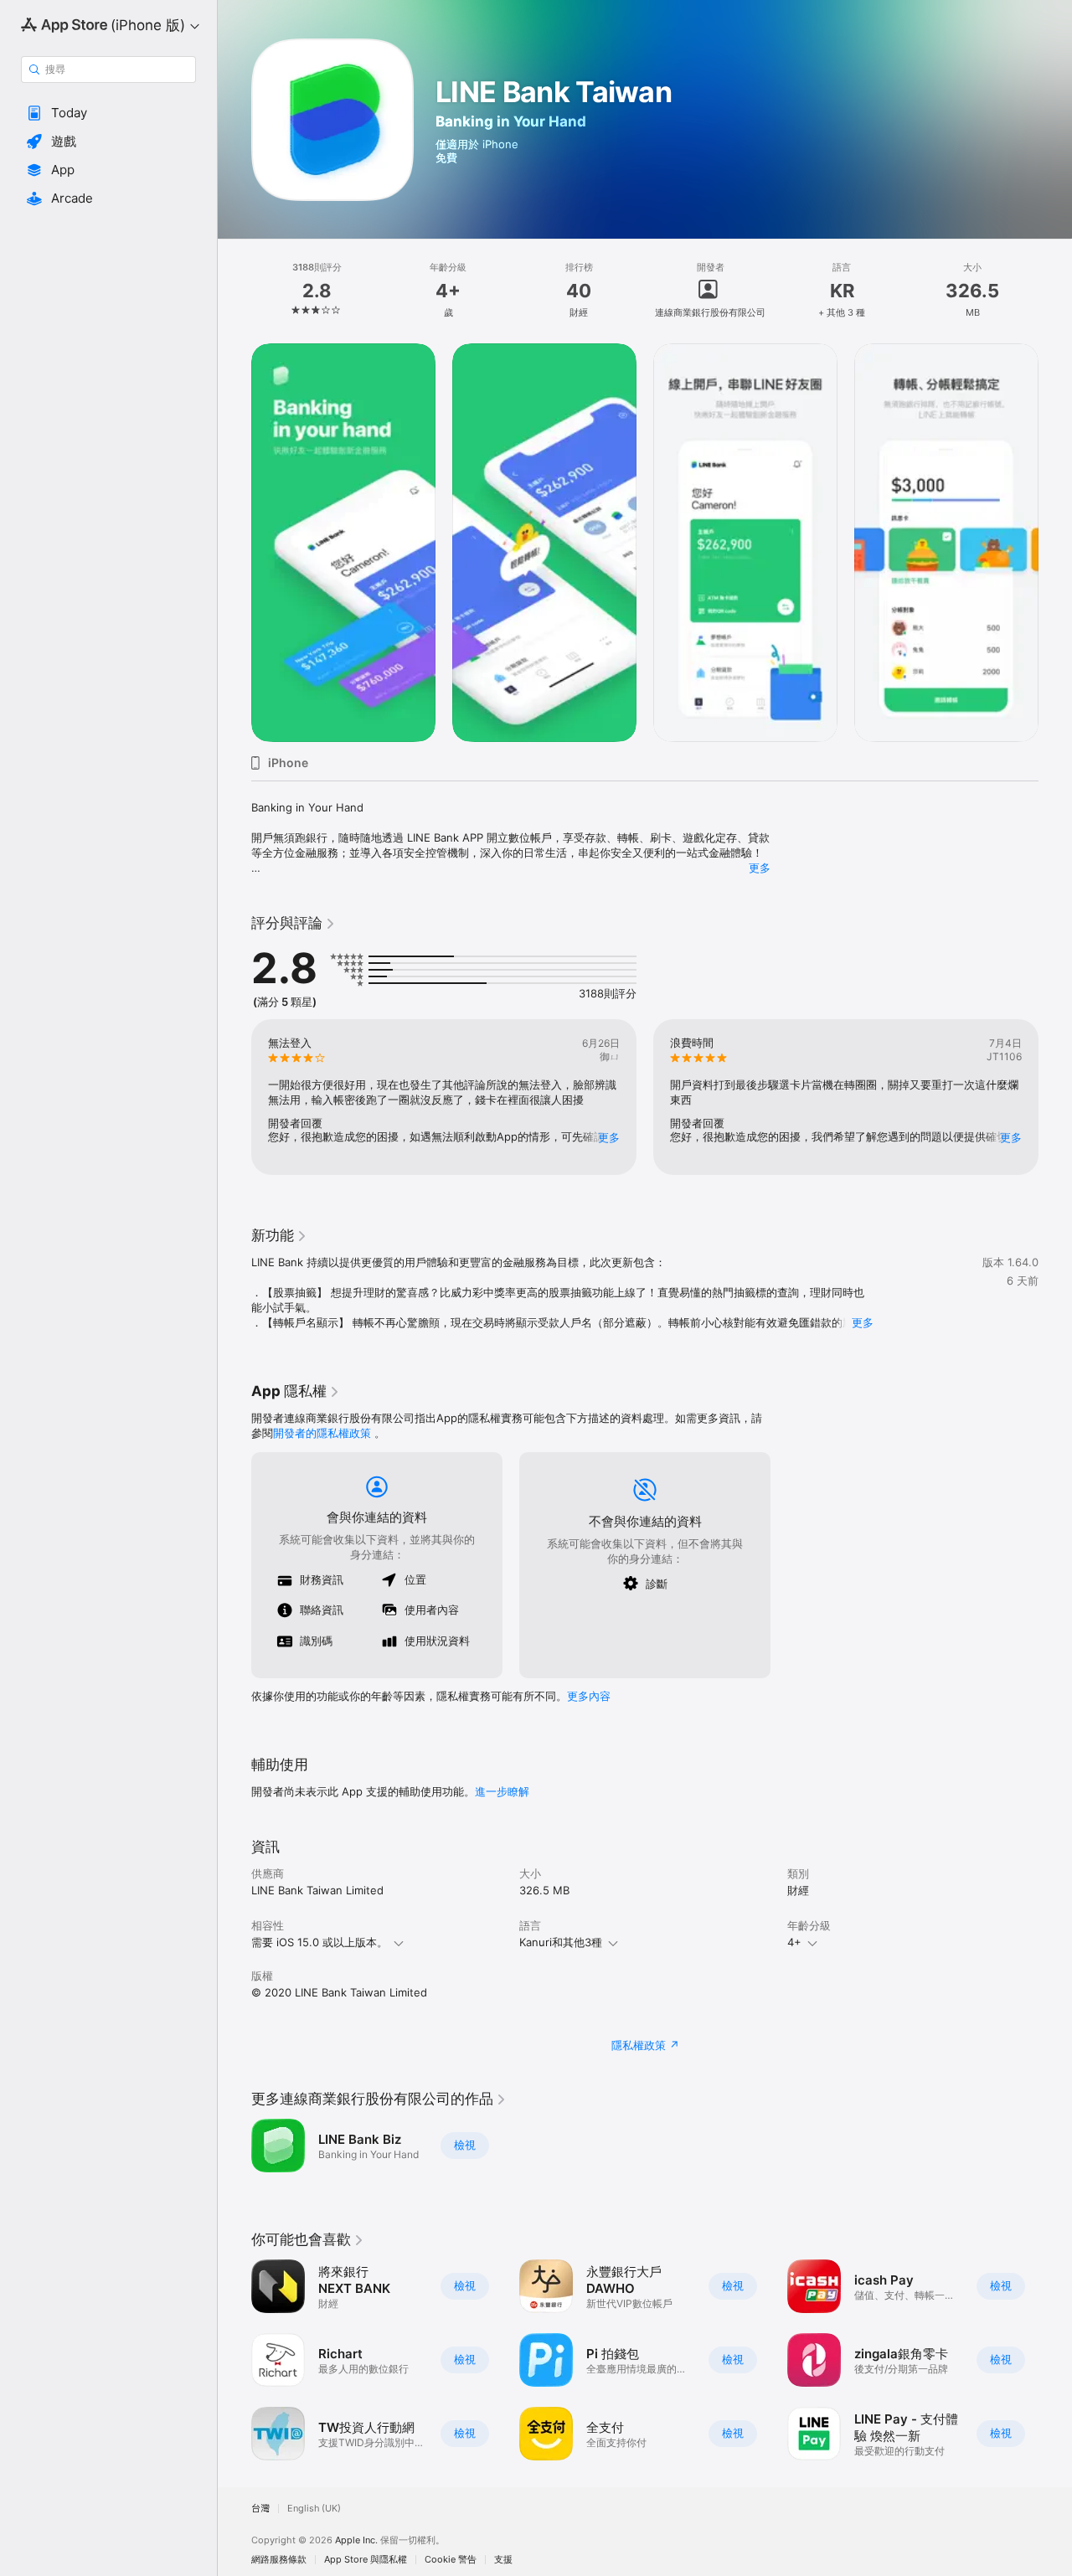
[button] (108, 113)
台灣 (260, 2509)
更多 (760, 868)
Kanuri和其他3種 (561, 1942)
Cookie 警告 (451, 2560)
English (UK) (314, 2509)
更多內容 (589, 1696)
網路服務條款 (279, 2560)
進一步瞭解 (502, 1791)
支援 (503, 2560)
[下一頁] (1055, 543)
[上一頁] (234, 543)
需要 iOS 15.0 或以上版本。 (320, 1942)
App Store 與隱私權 (366, 2560)
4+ (794, 1942)
